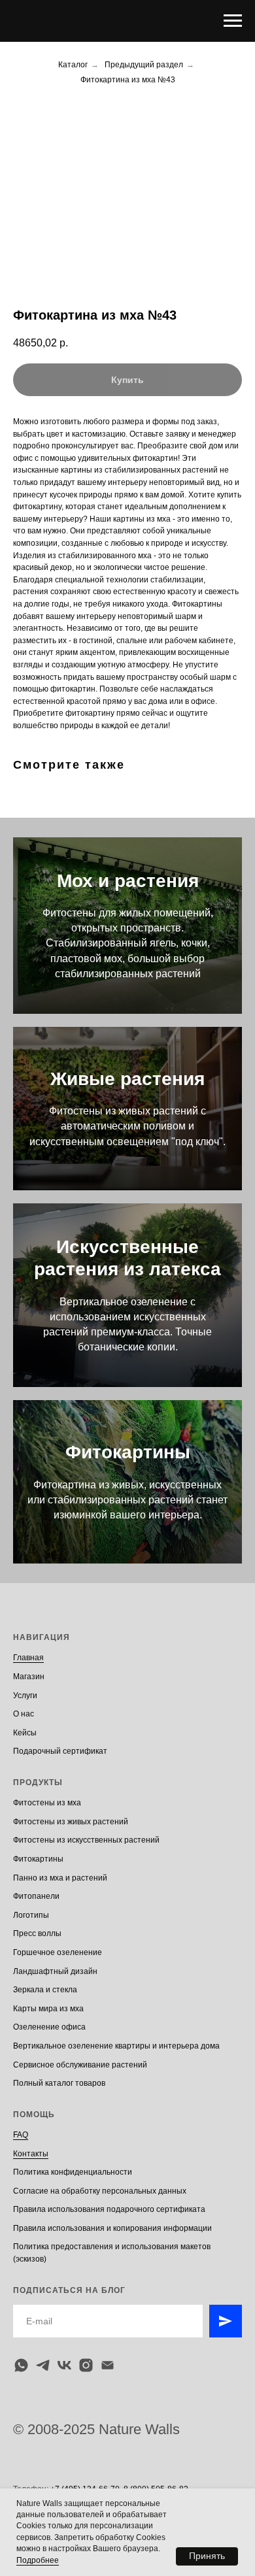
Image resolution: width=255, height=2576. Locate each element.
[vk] (64, 2365)
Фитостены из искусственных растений (86, 1840)
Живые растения (127, 1079)
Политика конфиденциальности (73, 2172)
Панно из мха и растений (60, 1878)
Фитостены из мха (47, 1803)
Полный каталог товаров (59, 2083)
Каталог (73, 65)
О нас (24, 1714)
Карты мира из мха (48, 2009)
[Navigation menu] (233, 21)
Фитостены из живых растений (71, 1822)
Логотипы (31, 1915)
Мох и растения (128, 881)
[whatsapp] (21, 2365)
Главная (28, 1658)
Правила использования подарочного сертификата (109, 2209)
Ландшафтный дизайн (55, 1971)
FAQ (21, 2135)
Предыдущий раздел (144, 65)
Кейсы (25, 1733)
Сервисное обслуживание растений (80, 2065)
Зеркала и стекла (45, 1990)
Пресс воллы (37, 1933)
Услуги (25, 1696)
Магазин (29, 1677)
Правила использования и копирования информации (112, 2228)
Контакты (31, 2154)
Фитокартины (128, 1452)
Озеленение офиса (49, 2027)
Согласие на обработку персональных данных (100, 2191)
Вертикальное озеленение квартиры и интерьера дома (116, 2046)
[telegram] (43, 2365)
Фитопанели (36, 1896)
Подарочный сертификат (60, 1751)
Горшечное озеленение (58, 1952)
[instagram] (86, 2365)
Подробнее (38, 2560)
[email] (108, 2365)
